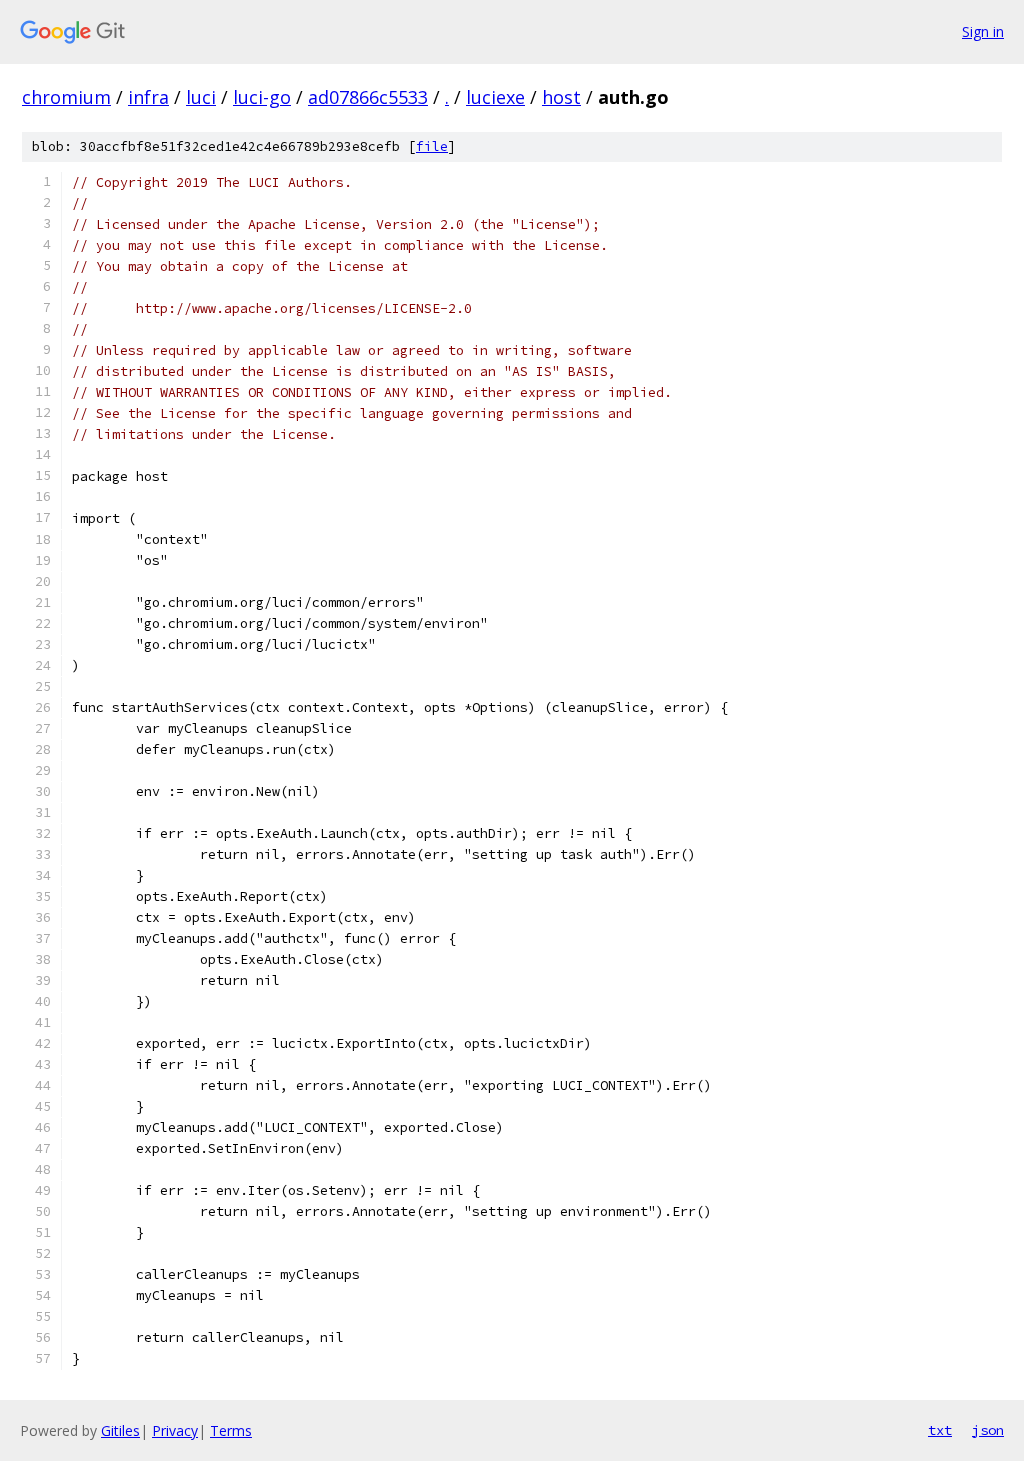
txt (940, 1430)
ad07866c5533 (368, 97)
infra (148, 97)
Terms (231, 1430)
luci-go (262, 97)
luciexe (495, 97)
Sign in (983, 31)
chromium (66, 97)
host (561, 97)
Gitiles (120, 1430)
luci (201, 97)
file (432, 146)
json (988, 1430)
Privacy (175, 1430)
